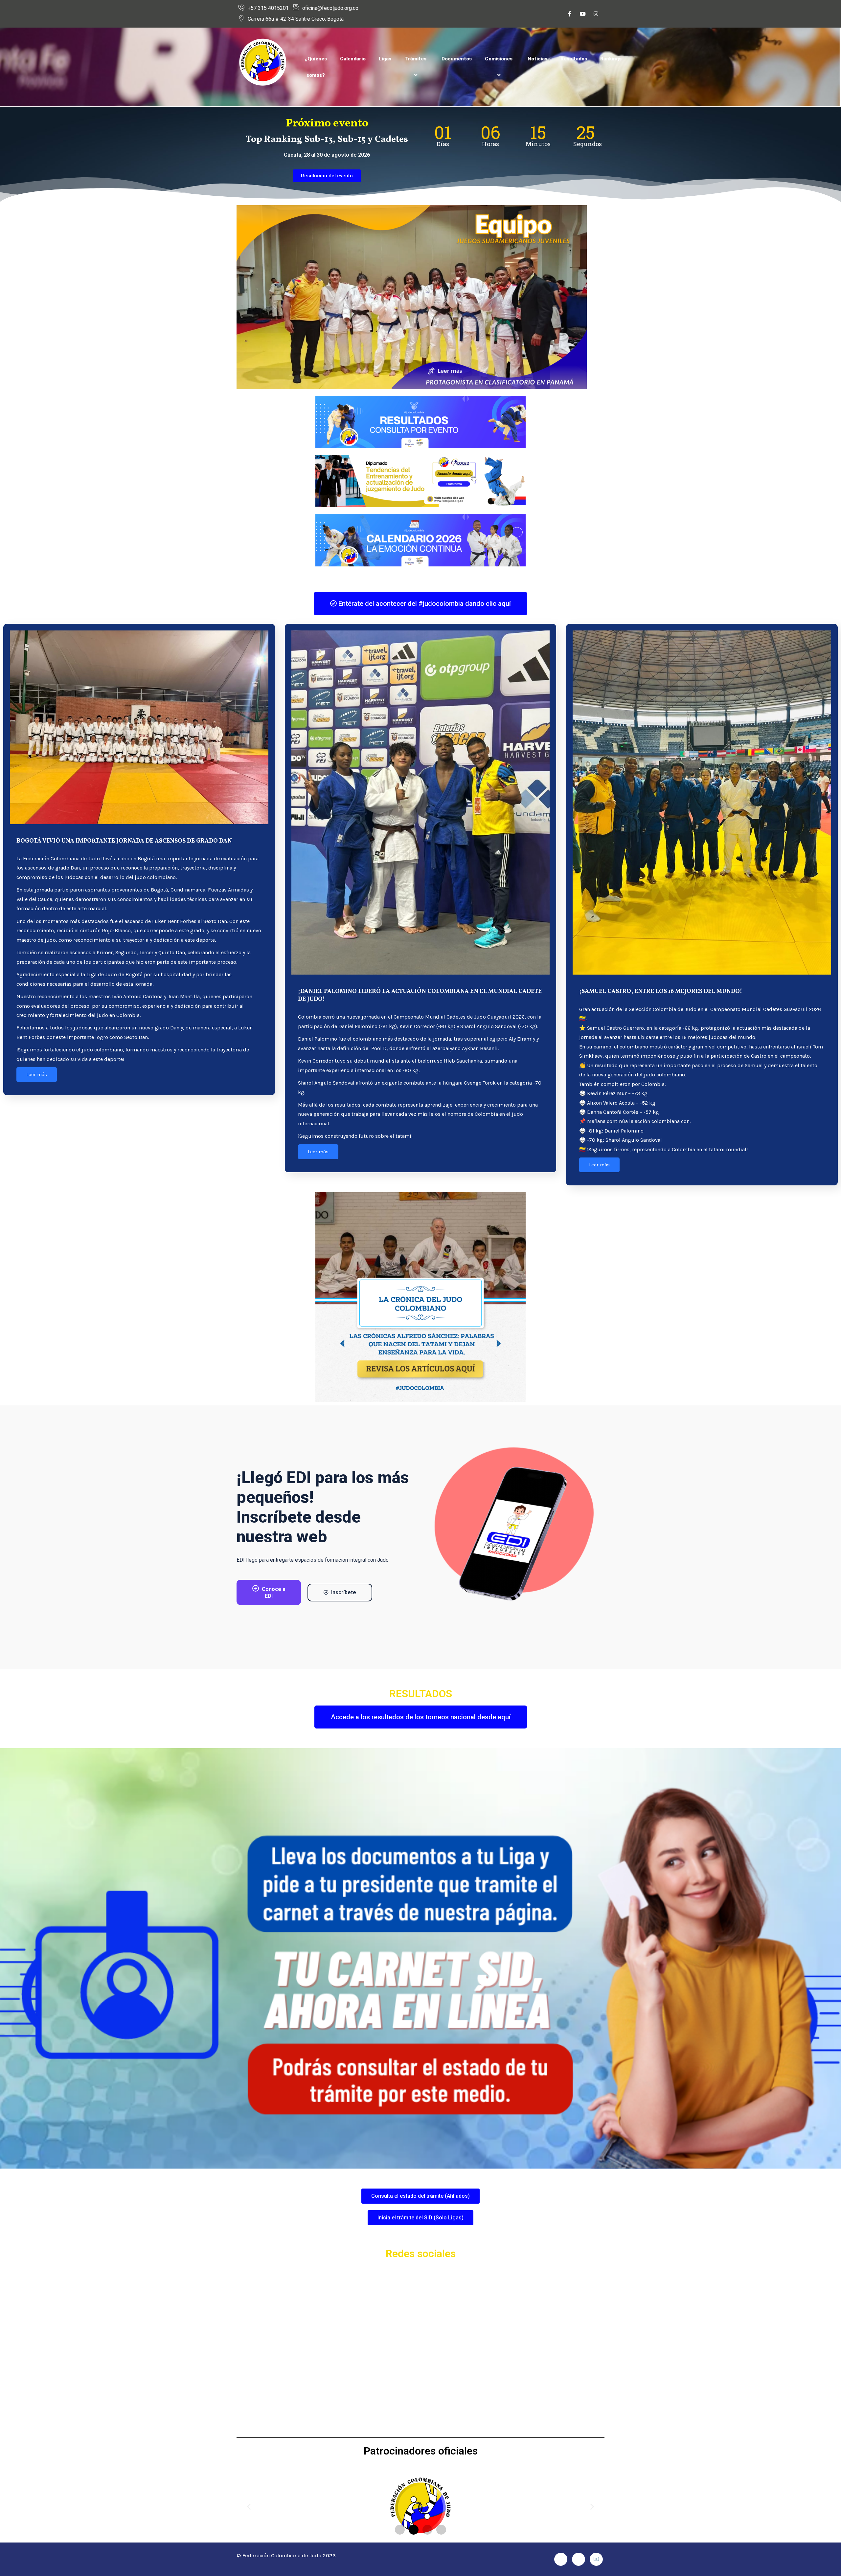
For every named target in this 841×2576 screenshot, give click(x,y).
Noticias (537, 59)
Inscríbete (344, 1592)
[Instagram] (596, 14)
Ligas (385, 59)
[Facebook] (570, 14)
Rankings (611, 59)
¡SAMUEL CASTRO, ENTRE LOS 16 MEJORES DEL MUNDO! (661, 991)
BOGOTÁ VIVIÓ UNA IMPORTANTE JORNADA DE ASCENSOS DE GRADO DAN (124, 841)
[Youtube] (583, 14)
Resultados (574, 59)
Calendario (353, 59)
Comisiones (499, 59)
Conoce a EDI (274, 1593)
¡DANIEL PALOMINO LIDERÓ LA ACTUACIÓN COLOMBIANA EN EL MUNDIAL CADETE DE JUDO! (420, 995)
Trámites (415, 59)
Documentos (457, 59)
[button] (249, 2507)
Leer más (37, 1074)
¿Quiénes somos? (316, 67)
